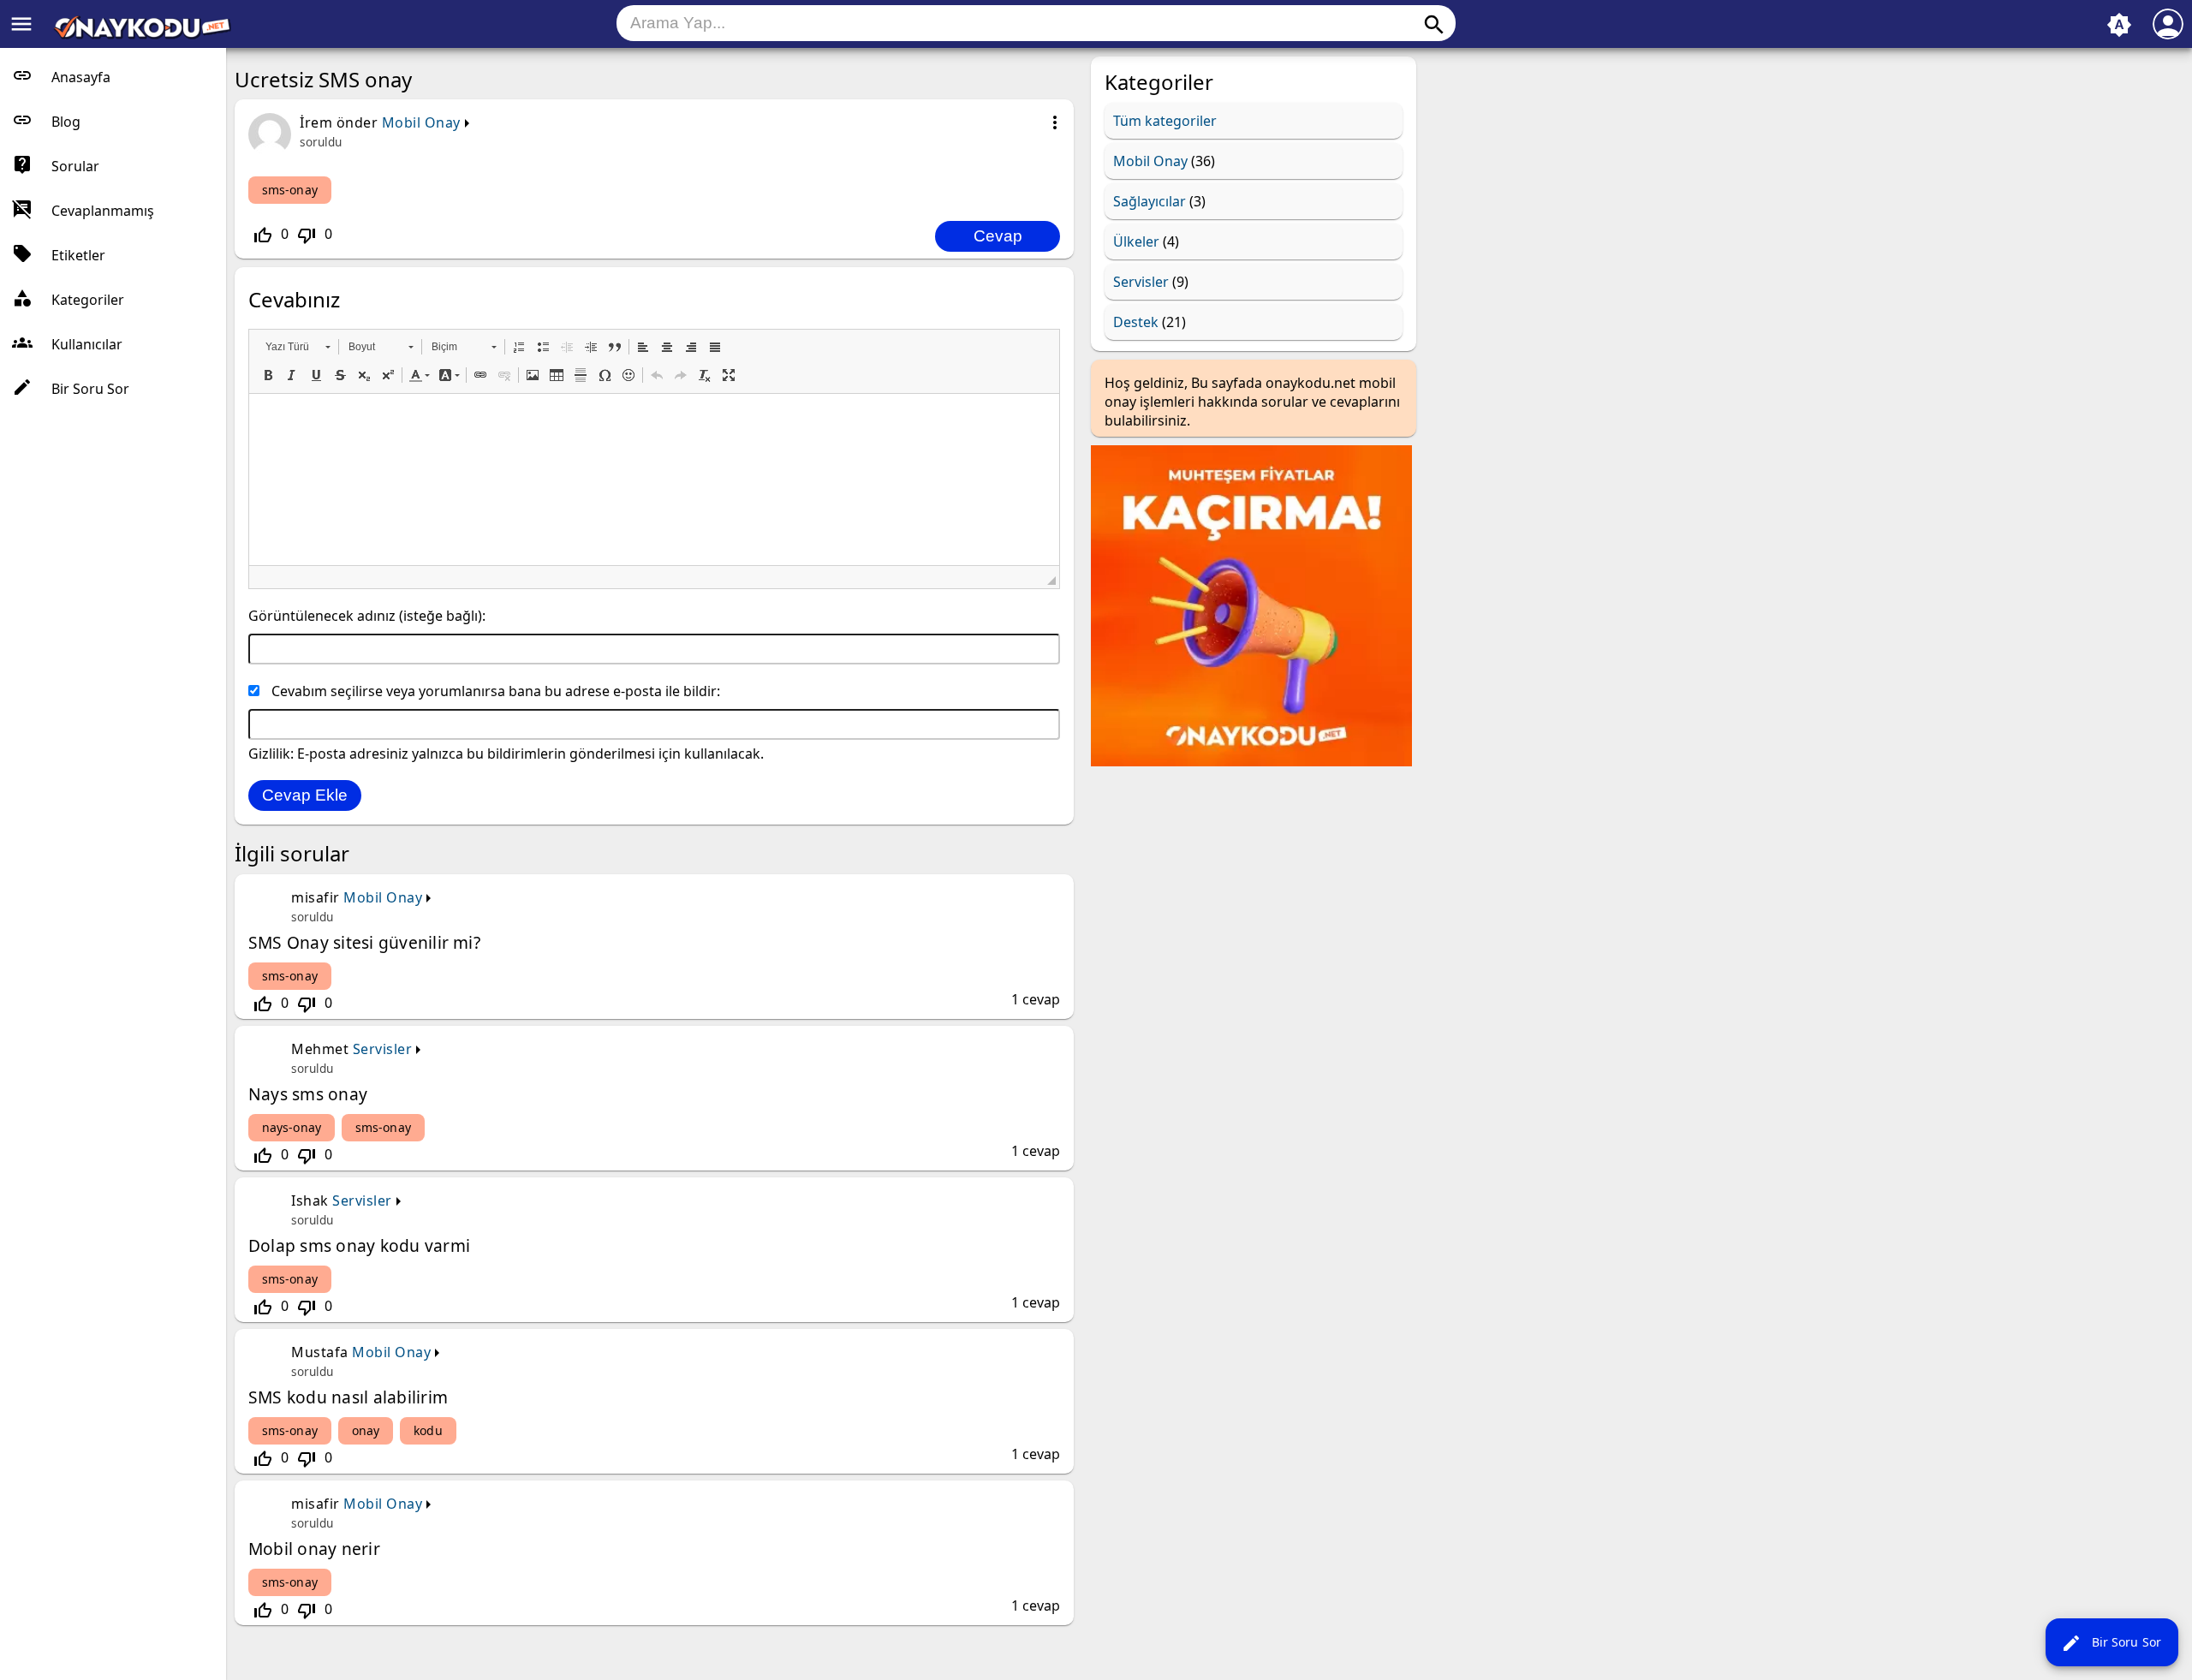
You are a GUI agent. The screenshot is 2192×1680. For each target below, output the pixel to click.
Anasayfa (81, 77)
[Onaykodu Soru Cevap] (142, 34)
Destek (1136, 322)
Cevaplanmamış (103, 211)
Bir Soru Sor (2111, 1643)
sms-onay (290, 190)
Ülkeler (1136, 241)
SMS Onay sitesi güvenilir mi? (364, 942)
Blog (66, 122)
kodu (428, 1430)
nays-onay (292, 1127)
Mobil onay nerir (314, 1549)
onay (366, 1430)
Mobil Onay (421, 122)
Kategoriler (88, 300)
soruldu (321, 142)
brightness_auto (2119, 25)
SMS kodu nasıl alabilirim (348, 1397)
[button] (298, 347)
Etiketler (78, 255)
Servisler (383, 1049)
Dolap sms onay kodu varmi (359, 1245)
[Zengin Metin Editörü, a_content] (654, 480)
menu (21, 24)
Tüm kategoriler (1165, 121)
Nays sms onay (308, 1094)
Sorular (75, 166)
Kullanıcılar (87, 344)
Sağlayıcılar (1150, 201)
